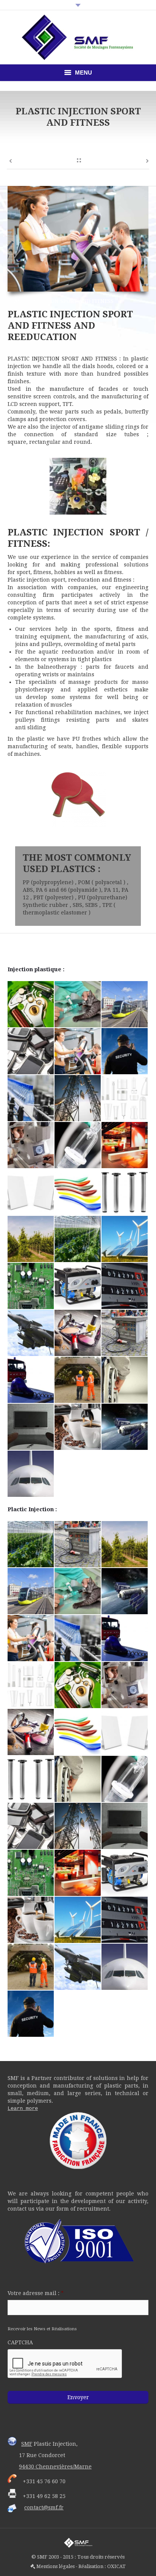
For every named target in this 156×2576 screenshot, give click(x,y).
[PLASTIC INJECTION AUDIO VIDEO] (31, 1427)
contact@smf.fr (44, 2507)
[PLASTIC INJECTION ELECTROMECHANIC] (78, 1286)
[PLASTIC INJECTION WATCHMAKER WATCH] (31, 1005)
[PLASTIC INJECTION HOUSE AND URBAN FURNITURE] (125, 1192)
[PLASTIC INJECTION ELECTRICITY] (125, 1286)
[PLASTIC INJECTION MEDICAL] (78, 1145)
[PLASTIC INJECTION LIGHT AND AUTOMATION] (125, 1145)
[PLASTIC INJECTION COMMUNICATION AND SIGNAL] (31, 1380)
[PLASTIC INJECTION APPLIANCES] (78, 1427)
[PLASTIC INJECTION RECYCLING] (31, 1098)
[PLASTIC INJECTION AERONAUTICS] (31, 1474)
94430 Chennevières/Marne (55, 2467)
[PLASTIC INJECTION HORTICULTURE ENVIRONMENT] (31, 1239)
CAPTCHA (20, 2342)
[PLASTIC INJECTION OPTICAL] (31, 1145)
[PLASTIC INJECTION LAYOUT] (31, 1192)
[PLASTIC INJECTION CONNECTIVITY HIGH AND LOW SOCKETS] (125, 1333)
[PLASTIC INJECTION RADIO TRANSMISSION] (78, 1098)
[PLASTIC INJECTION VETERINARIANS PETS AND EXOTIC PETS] (78, 1005)
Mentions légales (55, 2566)
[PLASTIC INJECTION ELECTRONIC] (31, 1286)
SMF (27, 2444)
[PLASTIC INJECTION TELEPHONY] (31, 1052)
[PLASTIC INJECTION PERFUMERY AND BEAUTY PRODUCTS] (125, 1098)
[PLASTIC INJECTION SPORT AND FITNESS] (78, 1052)
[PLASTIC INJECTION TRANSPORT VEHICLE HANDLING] (125, 1005)
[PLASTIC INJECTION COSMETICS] (78, 1333)
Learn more (23, 2108)
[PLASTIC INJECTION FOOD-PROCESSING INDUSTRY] (78, 1239)
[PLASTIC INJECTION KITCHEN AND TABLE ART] (78, 1192)
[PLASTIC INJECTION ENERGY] (125, 1239)
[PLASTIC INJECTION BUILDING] (78, 1380)
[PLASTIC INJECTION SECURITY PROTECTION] (125, 1052)
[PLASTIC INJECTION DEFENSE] (31, 1333)
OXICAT (116, 2566)
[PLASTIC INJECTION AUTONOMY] (125, 1380)
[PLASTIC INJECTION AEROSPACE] (125, 1427)
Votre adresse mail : (36, 2293)
